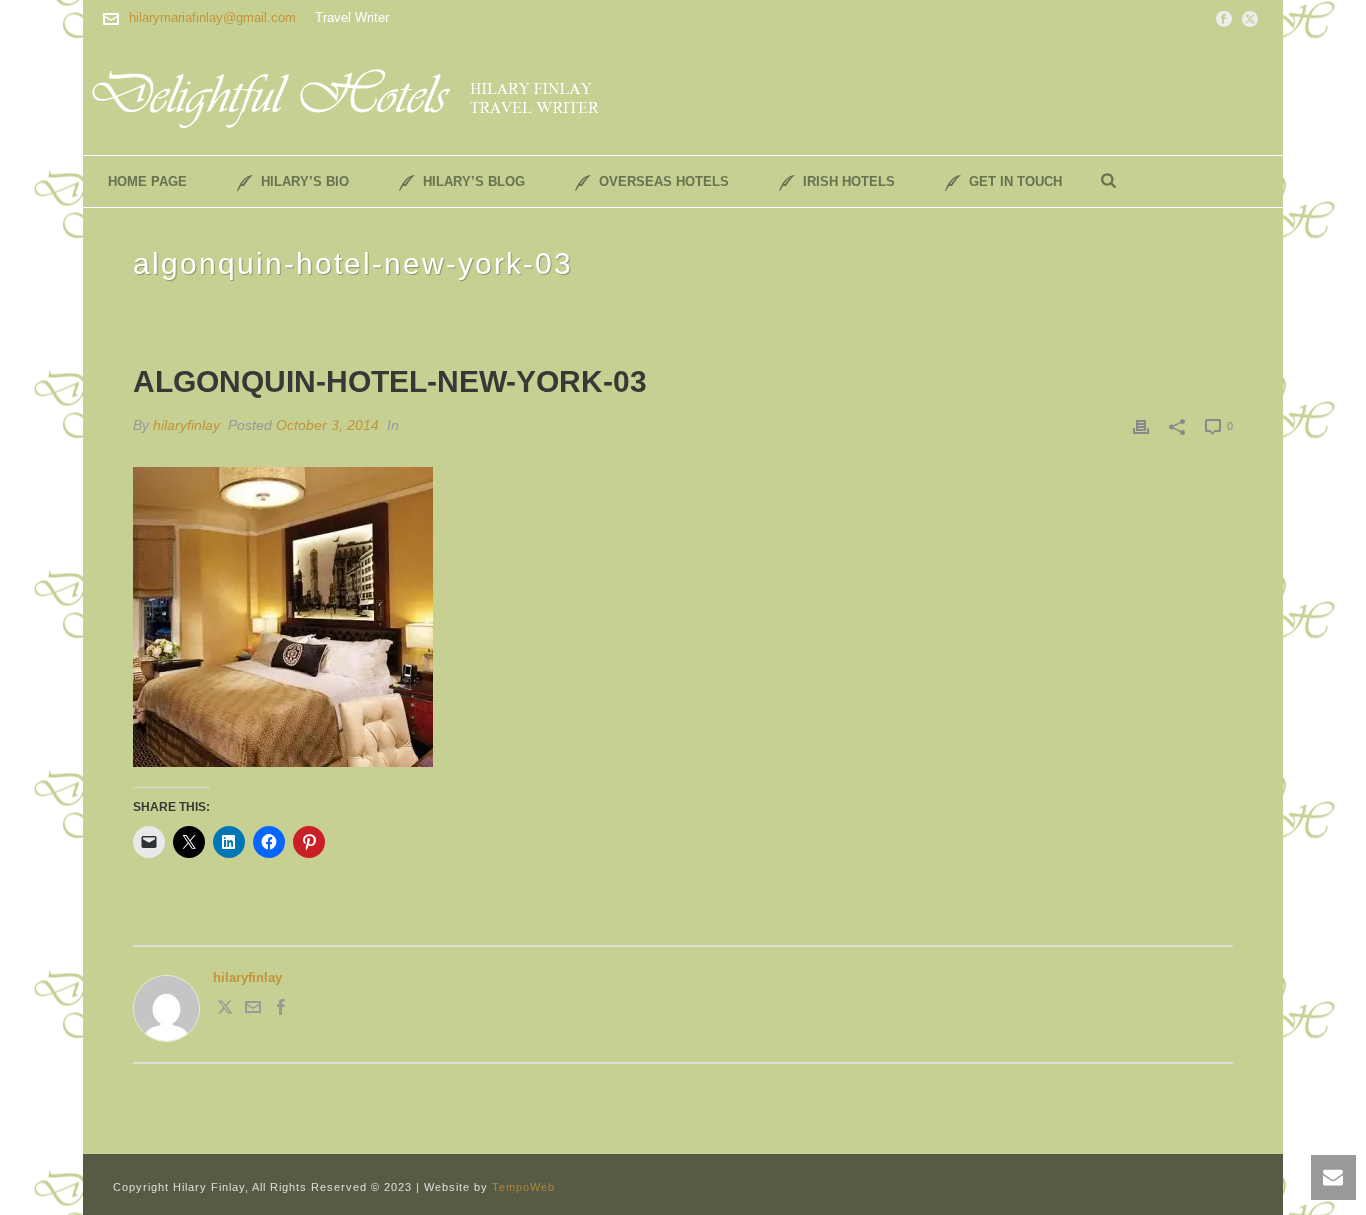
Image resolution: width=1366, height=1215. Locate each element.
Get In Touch (1015, 181)
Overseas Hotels (664, 181)
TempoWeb (523, 1187)
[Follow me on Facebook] (281, 1010)
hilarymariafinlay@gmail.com (212, 17)
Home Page (147, 181)
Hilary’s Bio (305, 181)
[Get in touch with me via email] (253, 1010)
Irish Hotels (849, 181)
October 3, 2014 (327, 425)
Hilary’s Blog (474, 181)
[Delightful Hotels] (358, 95)
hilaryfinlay (186, 425)
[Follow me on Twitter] (225, 1010)
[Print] (1141, 426)
